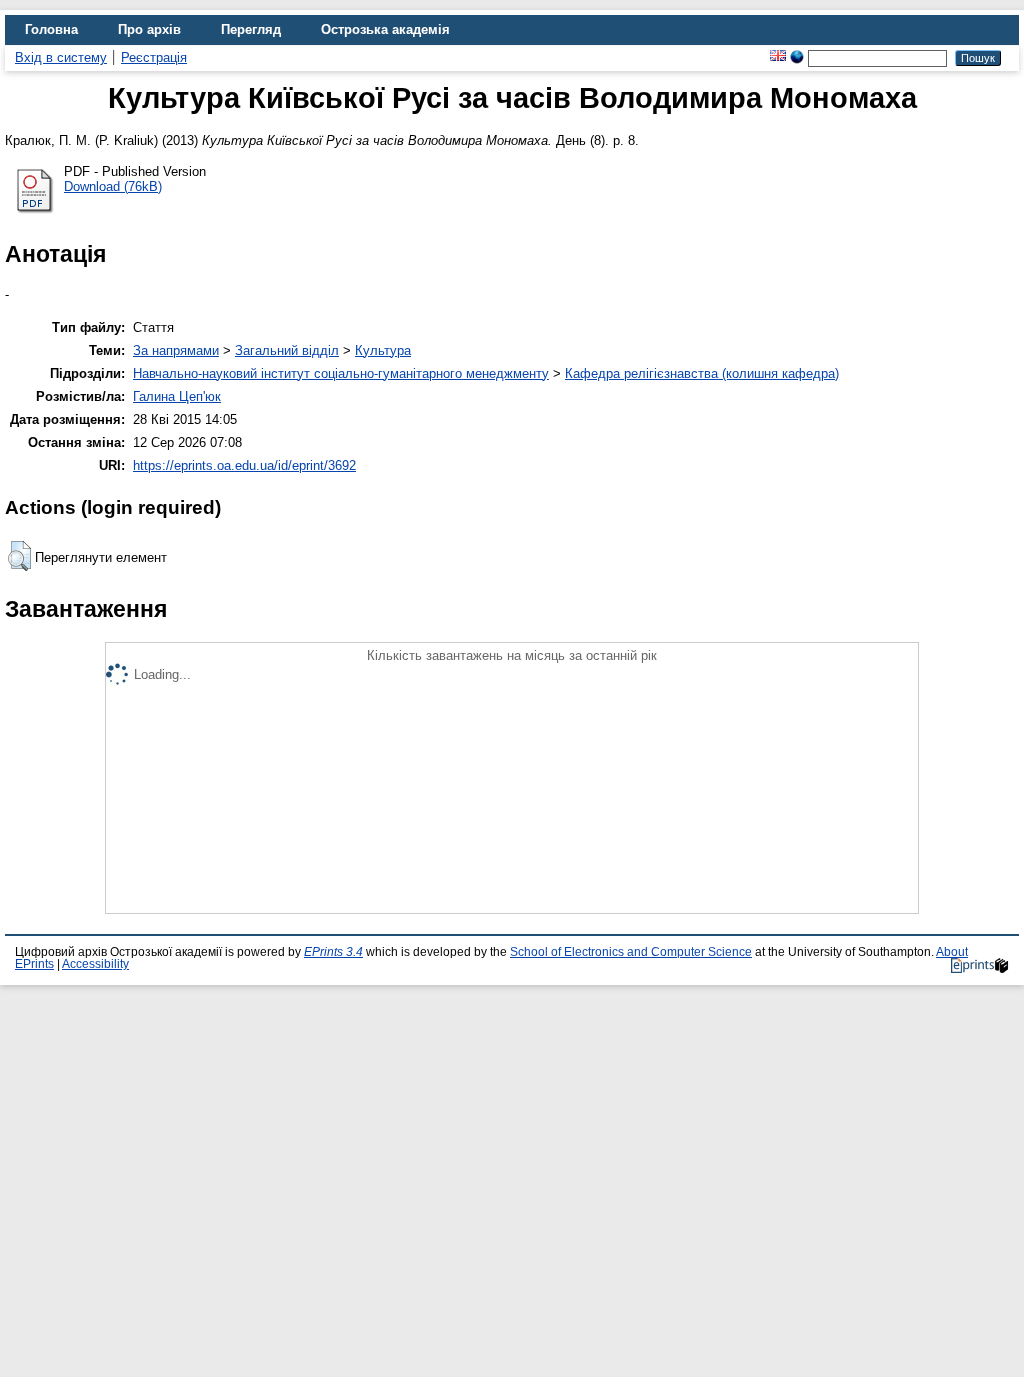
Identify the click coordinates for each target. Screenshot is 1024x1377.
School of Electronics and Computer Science (631, 952)
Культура (383, 350)
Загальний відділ (287, 350)
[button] (19, 556)
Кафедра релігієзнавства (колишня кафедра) (702, 373)
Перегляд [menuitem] (251, 29)
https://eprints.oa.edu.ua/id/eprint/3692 (244, 465)
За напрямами (176, 350)
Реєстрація (154, 57)
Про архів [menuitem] (149, 29)
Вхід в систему (61, 57)
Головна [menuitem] (51, 29)
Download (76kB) (113, 186)
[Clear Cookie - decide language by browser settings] (797, 57)
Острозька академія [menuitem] (385, 29)
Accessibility (95, 964)
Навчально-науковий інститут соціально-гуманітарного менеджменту (341, 373)
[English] (778, 57)
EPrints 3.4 (333, 952)
